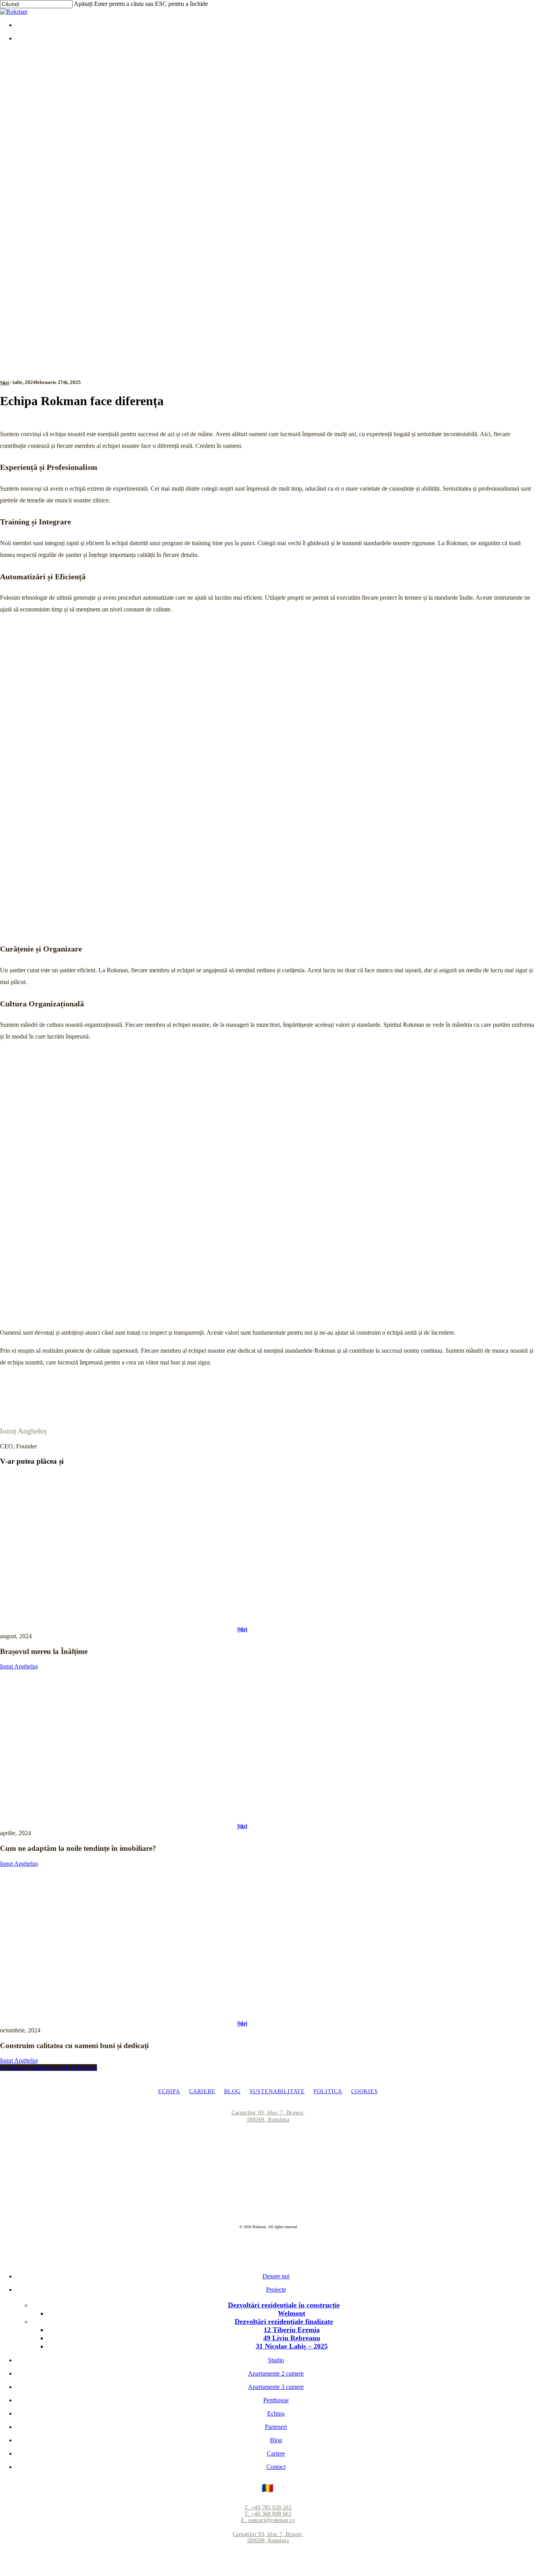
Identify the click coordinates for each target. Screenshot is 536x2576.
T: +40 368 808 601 (268, 2514)
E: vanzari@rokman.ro (268, 2520)
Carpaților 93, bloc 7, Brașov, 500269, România (268, 2537)
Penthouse (276, 2400)
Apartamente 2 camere (276, 2373)
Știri (5, 383)
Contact (276, 2467)
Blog (232, 2091)
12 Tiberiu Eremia (292, 2330)
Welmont (292, 2313)
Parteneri (276, 2427)
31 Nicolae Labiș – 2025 (292, 2346)
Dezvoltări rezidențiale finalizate (284, 2321)
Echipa (169, 2091)
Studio (276, 2360)
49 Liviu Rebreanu (292, 2338)
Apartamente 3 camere (276, 2387)
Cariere (202, 2091)
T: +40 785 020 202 (268, 2508)
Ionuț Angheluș (23, 1431)
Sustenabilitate (277, 2091)
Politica (328, 2091)
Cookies (365, 2091)
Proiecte (276, 2289)
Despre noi (276, 2276)
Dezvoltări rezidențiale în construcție (284, 2305)
